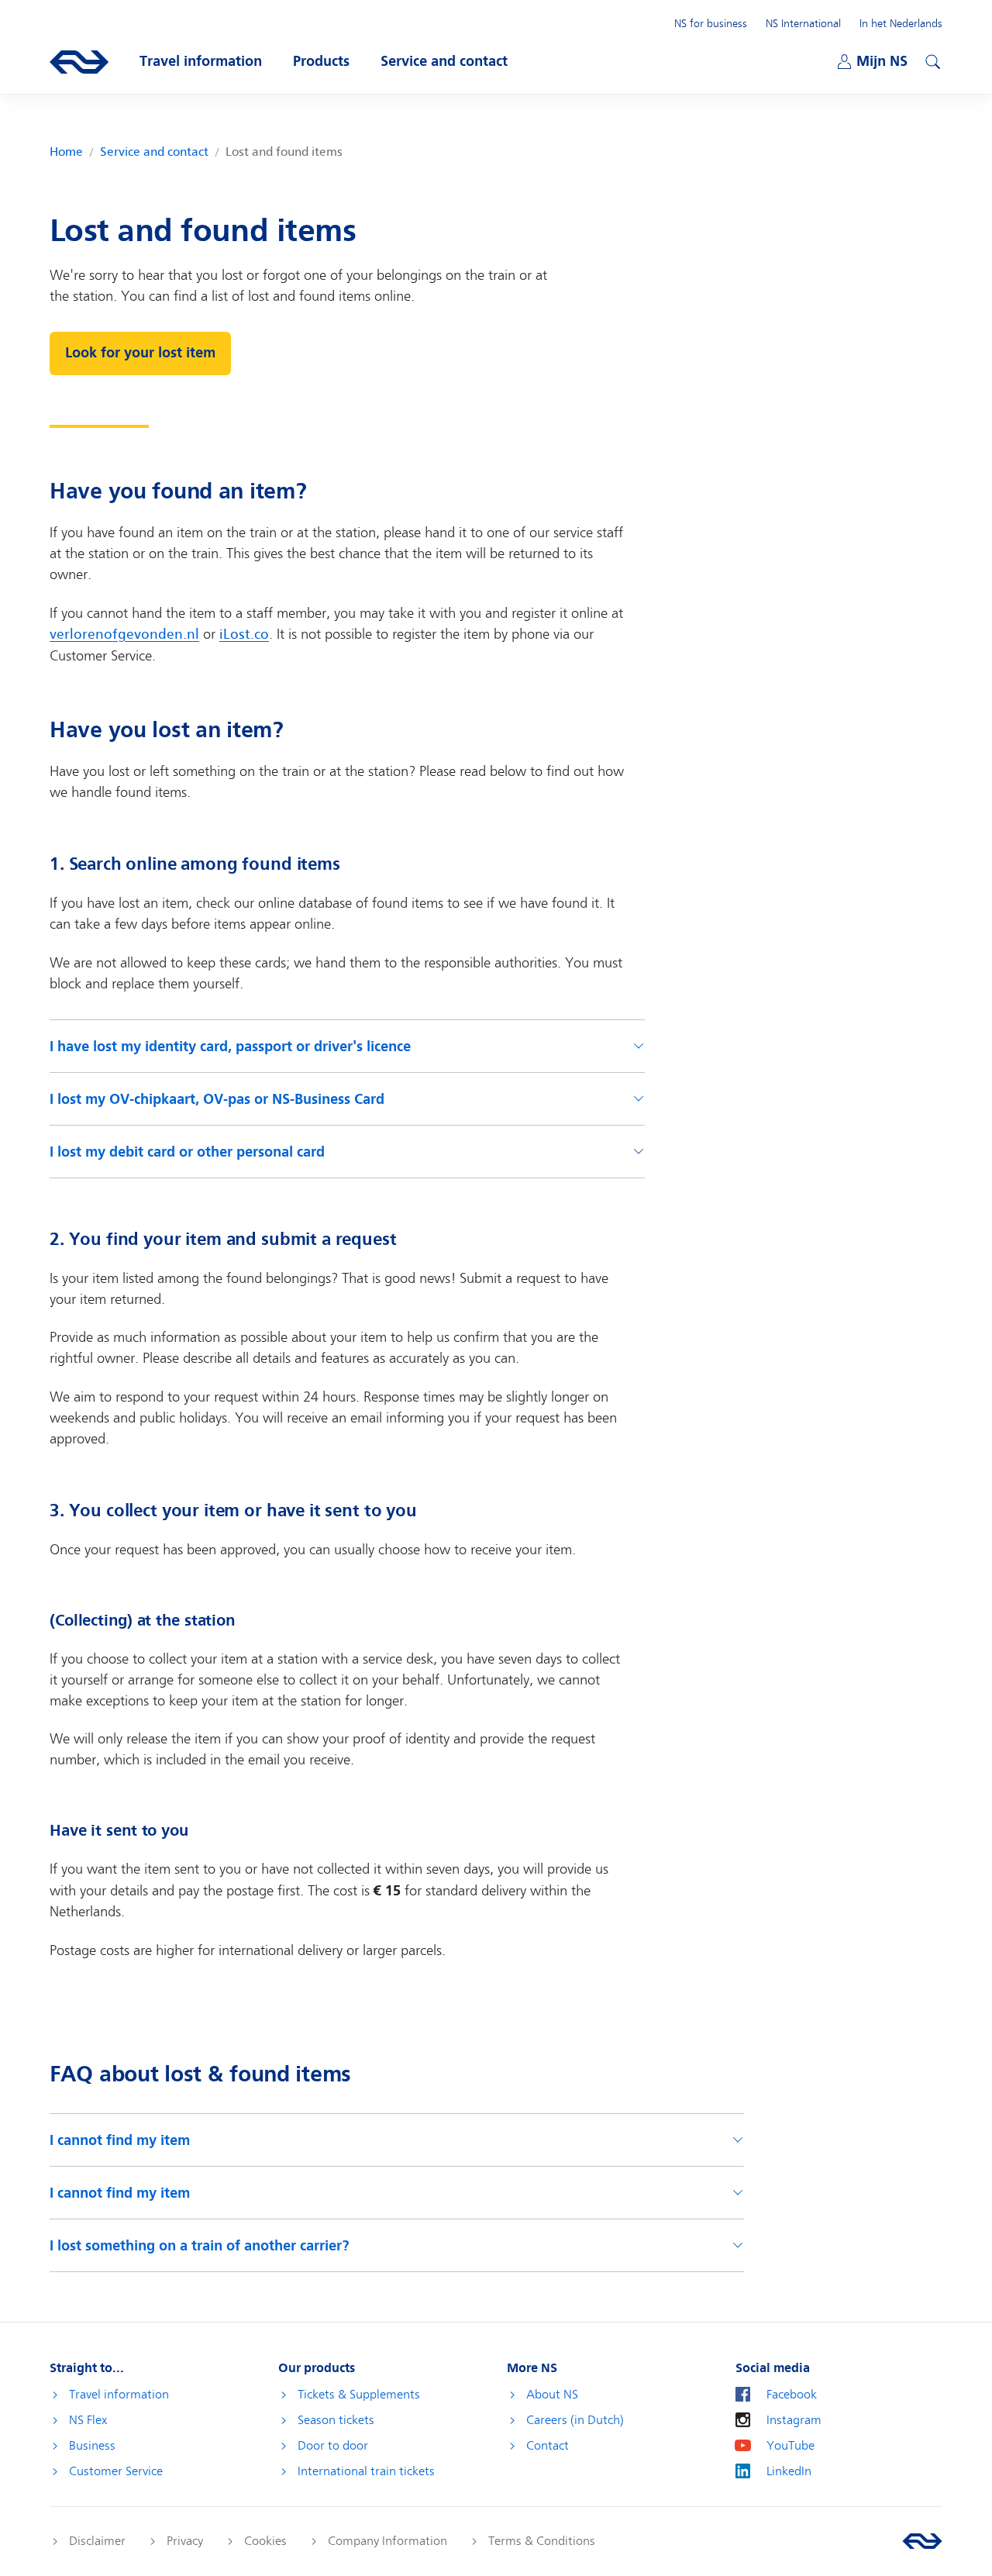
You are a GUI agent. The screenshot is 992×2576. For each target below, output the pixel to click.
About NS (552, 2395)
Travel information (119, 2395)
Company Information (387, 2541)
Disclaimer (97, 2541)
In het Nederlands (901, 23)
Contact (548, 2446)
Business (92, 2446)
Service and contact (154, 152)
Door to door (333, 2446)
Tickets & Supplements (359, 2395)
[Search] (931, 60)
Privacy (185, 2541)
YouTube (790, 2446)
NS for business (711, 23)
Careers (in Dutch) (575, 2420)
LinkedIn (789, 2471)
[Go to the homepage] (922, 2541)
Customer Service (116, 2471)
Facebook (792, 2395)
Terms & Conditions (542, 2541)
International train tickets (366, 2471)
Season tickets (336, 2420)
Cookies (265, 2541)
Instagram (794, 2420)
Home (66, 152)
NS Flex (88, 2420)
